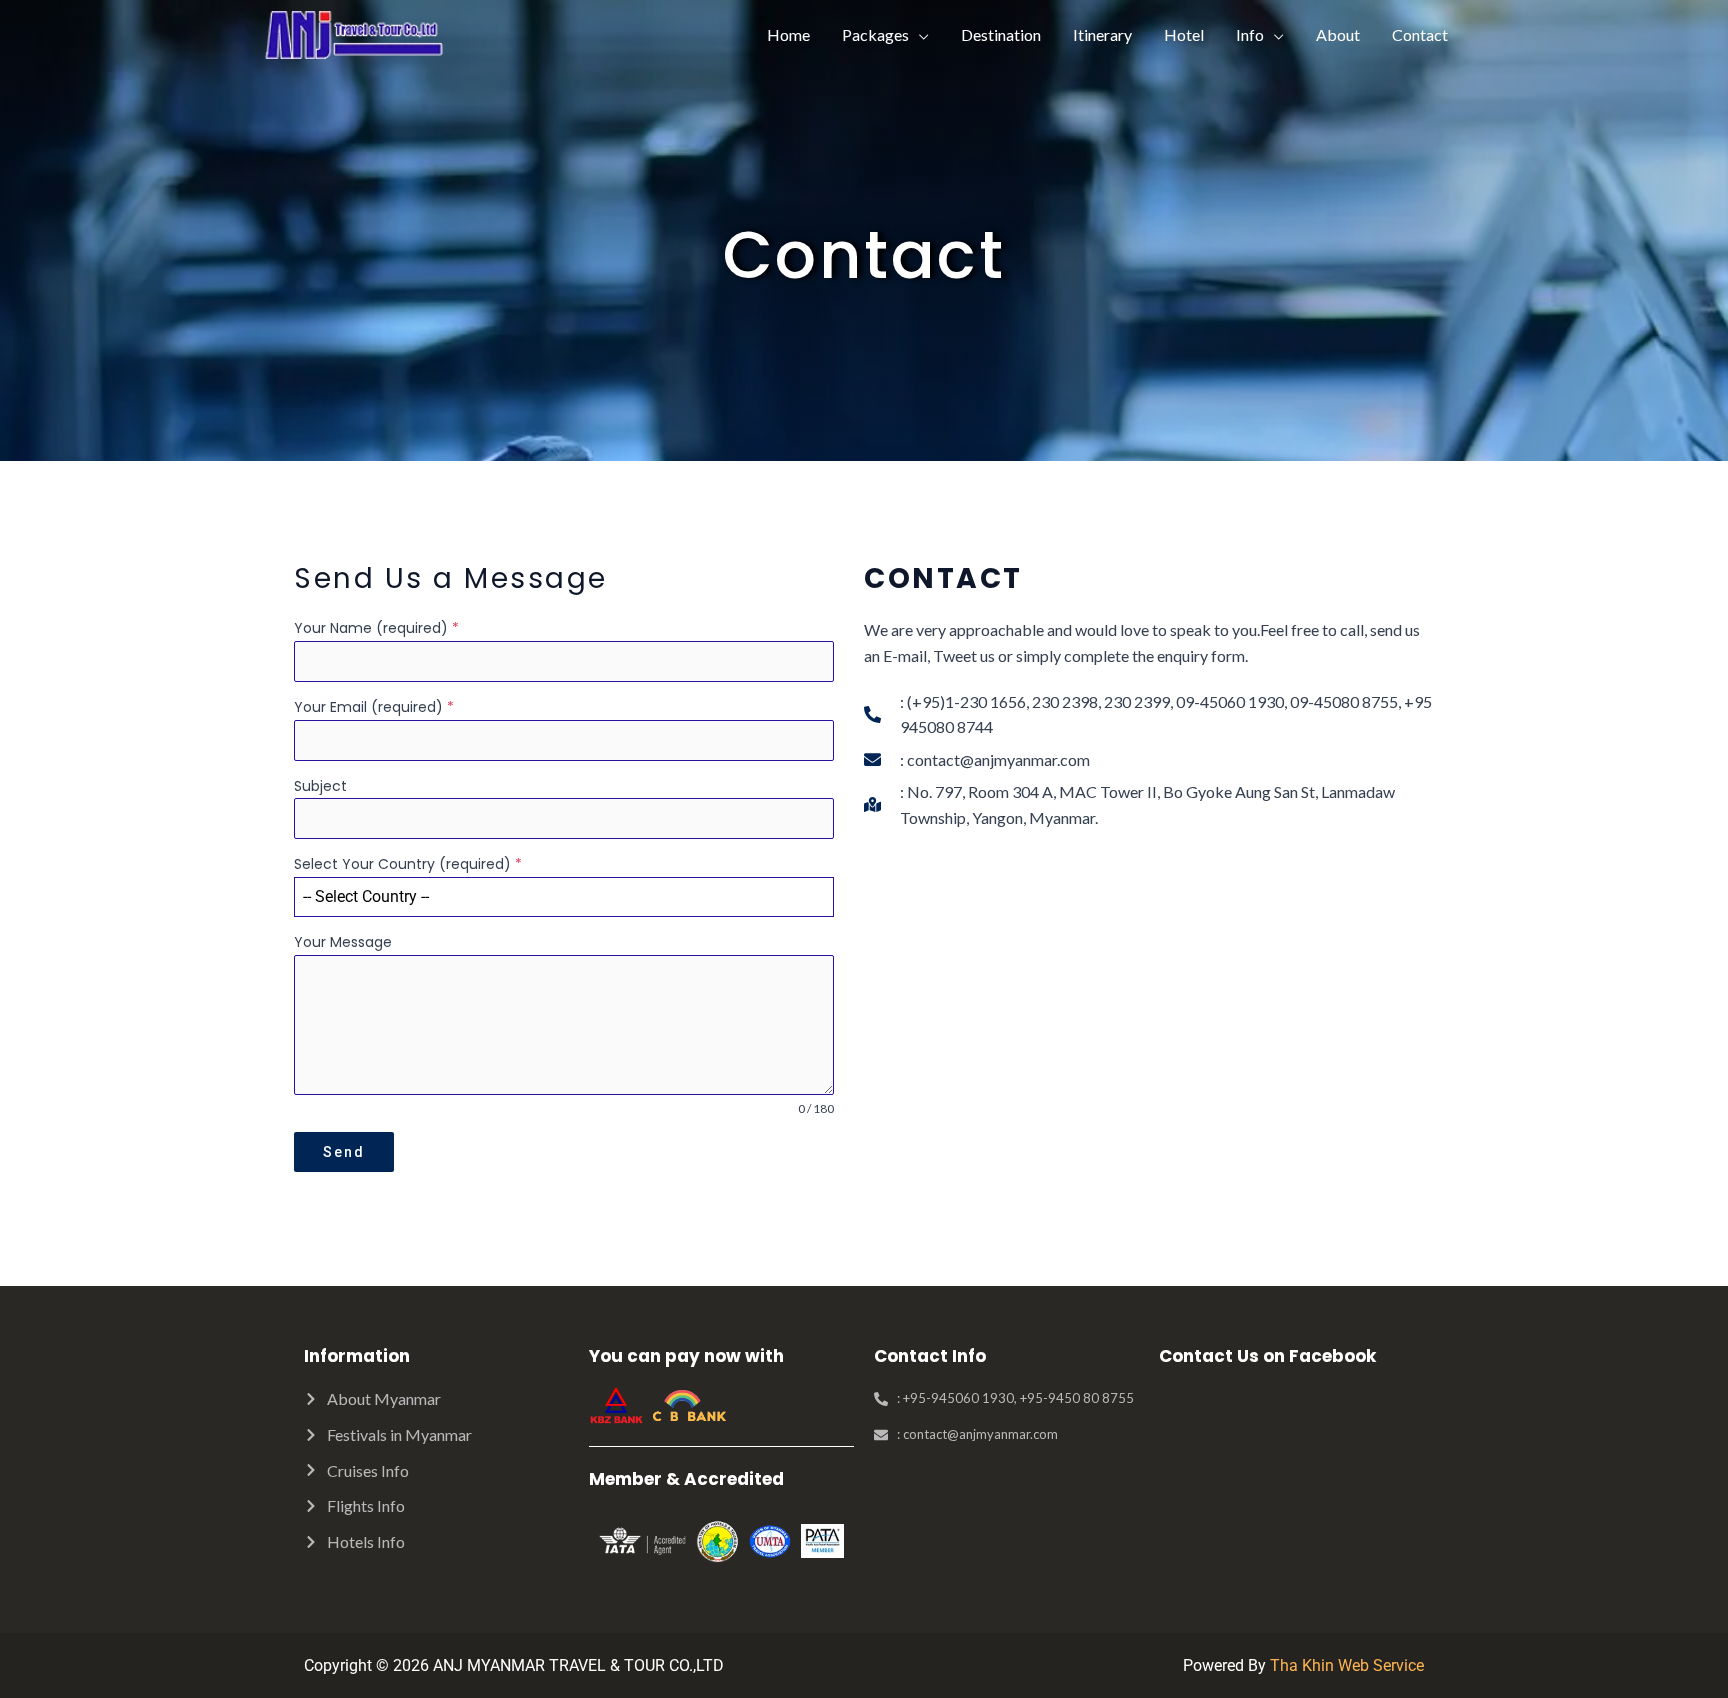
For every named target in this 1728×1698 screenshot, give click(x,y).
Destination (1001, 34)
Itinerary (1102, 34)
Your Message (343, 942)
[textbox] (545, 897)
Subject (320, 786)
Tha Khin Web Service (1347, 1665)
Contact (1420, 34)
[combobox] (564, 897)
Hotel (1184, 34)
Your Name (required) (376, 628)
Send (344, 1152)
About (1338, 34)
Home (788, 34)
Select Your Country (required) (408, 864)
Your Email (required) (374, 707)
